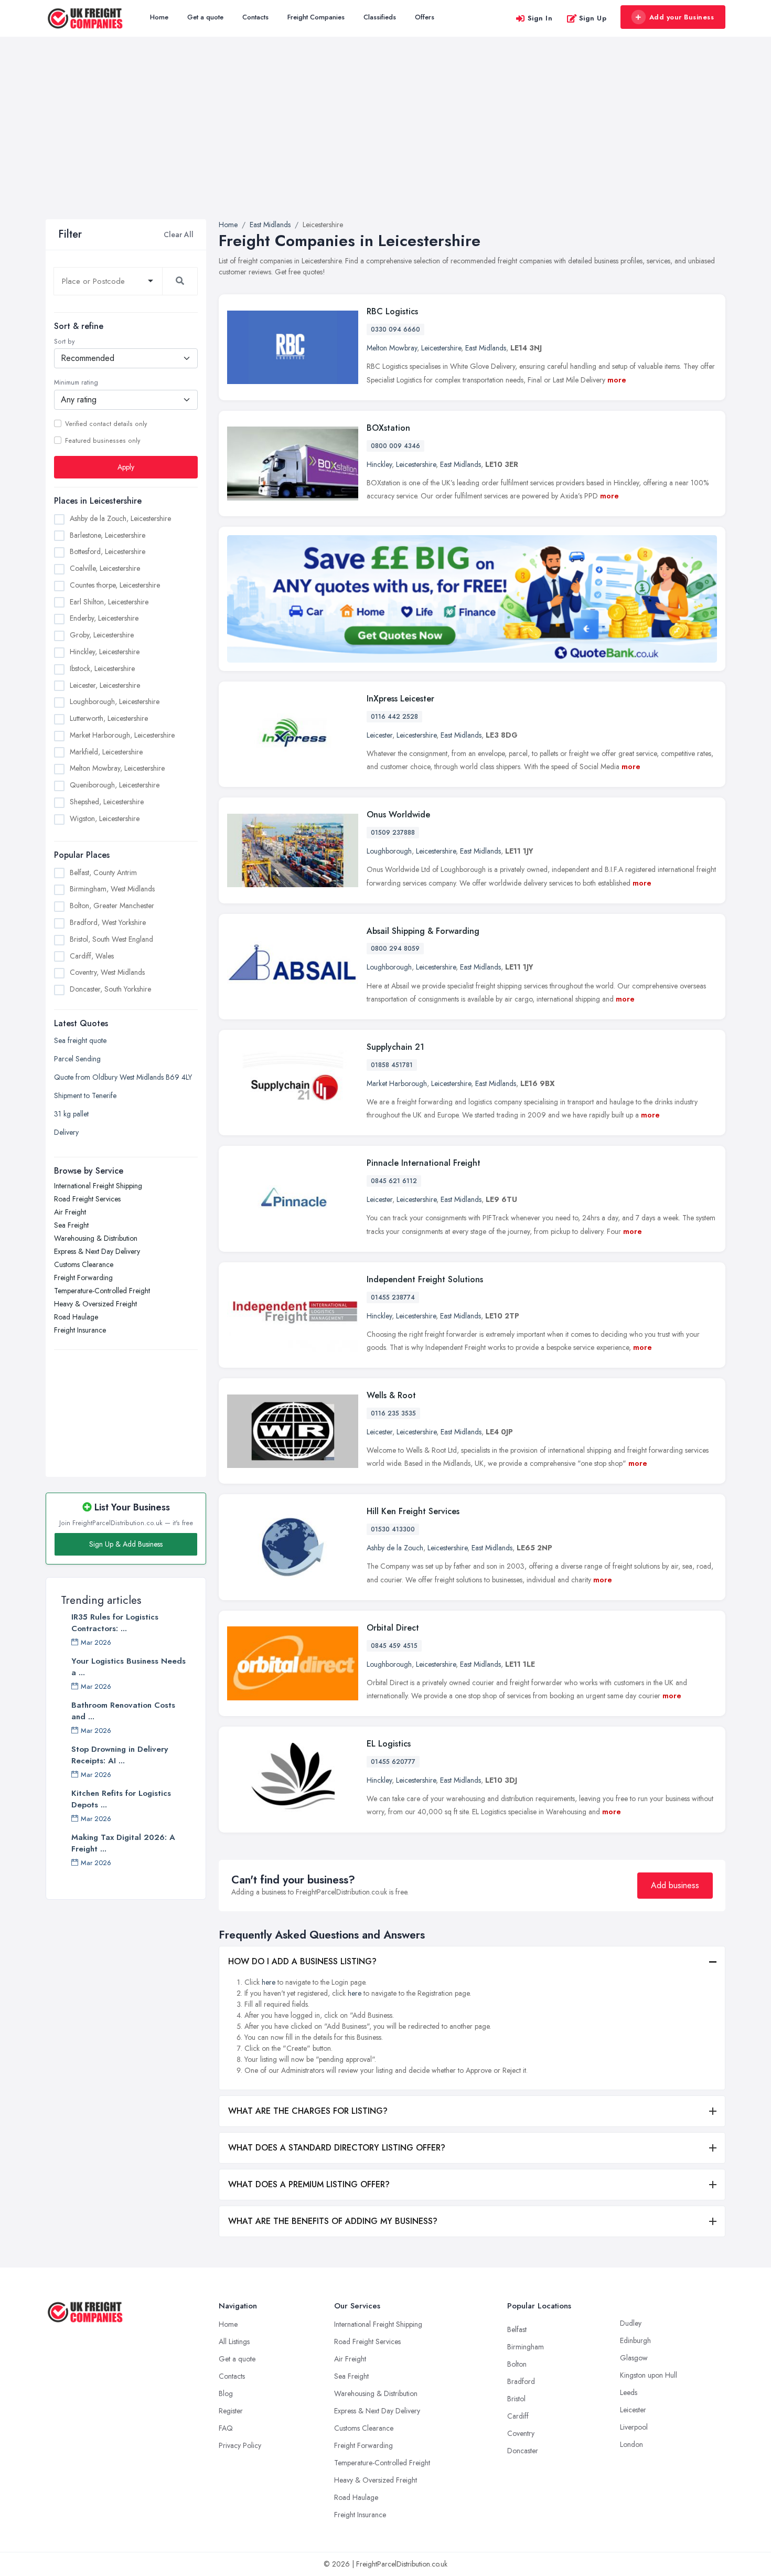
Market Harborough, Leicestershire (122, 735)
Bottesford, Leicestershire (108, 552)
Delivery (66, 1132)
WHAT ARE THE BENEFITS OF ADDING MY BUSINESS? (333, 2221)
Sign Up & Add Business (126, 1544)
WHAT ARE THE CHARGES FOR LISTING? (308, 2111)
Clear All (179, 235)
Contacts (255, 17)
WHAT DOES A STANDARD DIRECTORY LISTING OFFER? (337, 2148)
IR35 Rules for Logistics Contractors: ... (115, 1623)
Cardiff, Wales (92, 956)
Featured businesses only (103, 441)
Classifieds (380, 17)
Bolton (517, 2364)
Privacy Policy (240, 2445)
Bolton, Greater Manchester (112, 906)
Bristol (516, 2399)
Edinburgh (635, 2340)
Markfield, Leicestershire (106, 752)
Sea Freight (71, 1225)
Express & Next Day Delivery (97, 1251)
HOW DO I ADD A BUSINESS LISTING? (302, 1961)
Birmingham (526, 2347)
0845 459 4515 (394, 1646)
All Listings (234, 2341)
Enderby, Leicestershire (104, 619)
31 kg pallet (71, 1114)
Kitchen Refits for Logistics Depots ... (121, 1799)
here (269, 1982)
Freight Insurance (80, 1330)
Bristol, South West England (111, 939)
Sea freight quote (80, 1040)
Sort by (64, 342)
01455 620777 (393, 1762)
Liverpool (634, 2427)
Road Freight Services (87, 1199)
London (631, 2444)
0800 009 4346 (395, 446)
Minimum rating (76, 383)
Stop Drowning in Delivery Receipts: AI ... (120, 1755)
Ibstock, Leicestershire (102, 668)
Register (231, 2411)
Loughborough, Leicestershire (115, 702)
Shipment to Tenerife (85, 1095)
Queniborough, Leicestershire (115, 785)
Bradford (521, 2381)
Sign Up (593, 18)
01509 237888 (393, 833)
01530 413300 (393, 1529)
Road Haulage (76, 1317)
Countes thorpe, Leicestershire (115, 585)
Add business (675, 1885)
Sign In (540, 18)
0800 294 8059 (395, 949)
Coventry (521, 2433)
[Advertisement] (385, 141)
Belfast (517, 2329)
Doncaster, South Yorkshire (110, 989)
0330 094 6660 (395, 329)
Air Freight (70, 1212)
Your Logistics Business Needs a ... (128, 1667)
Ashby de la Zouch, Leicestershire (120, 518)
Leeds (629, 2392)
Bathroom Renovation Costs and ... (123, 1711)
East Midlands (486, 348)
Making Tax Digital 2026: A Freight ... (123, 1843)
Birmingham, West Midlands (112, 889)
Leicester (379, 735)
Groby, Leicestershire (102, 635)
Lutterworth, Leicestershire (109, 719)
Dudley (631, 2323)
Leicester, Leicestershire (105, 685)
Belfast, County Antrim (103, 872)
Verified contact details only (106, 424)
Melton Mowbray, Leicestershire (117, 769)
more (617, 380)
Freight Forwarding (83, 1278)
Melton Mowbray (392, 348)
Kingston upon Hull (649, 2375)
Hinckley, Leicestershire (105, 652)
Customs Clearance (84, 1264)
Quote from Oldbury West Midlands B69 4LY (123, 1077)
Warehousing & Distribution (96, 1238)
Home (159, 17)
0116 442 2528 (394, 717)
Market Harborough (397, 1083)
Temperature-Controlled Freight (102, 1291)
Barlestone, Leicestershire (108, 535)
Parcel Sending (77, 1059)
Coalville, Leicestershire (105, 569)
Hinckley (379, 464)
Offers (425, 17)
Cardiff (518, 2416)
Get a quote (205, 17)
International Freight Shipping (98, 1186)
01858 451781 (392, 1065)
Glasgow (634, 2358)
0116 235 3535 (393, 1413)
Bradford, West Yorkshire (108, 922)
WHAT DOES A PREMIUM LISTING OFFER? (309, 2184)
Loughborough (389, 851)
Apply (126, 467)
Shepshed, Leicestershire (107, 802)
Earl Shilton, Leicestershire (109, 602)
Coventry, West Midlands (107, 973)
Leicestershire (441, 348)
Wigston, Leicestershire (105, 818)
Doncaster (523, 2451)
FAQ (226, 2428)
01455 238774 (393, 1297)
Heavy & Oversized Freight (95, 1304)
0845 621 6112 (394, 1181)
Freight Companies (316, 17)
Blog (226, 2393)
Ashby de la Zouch (395, 1548)
